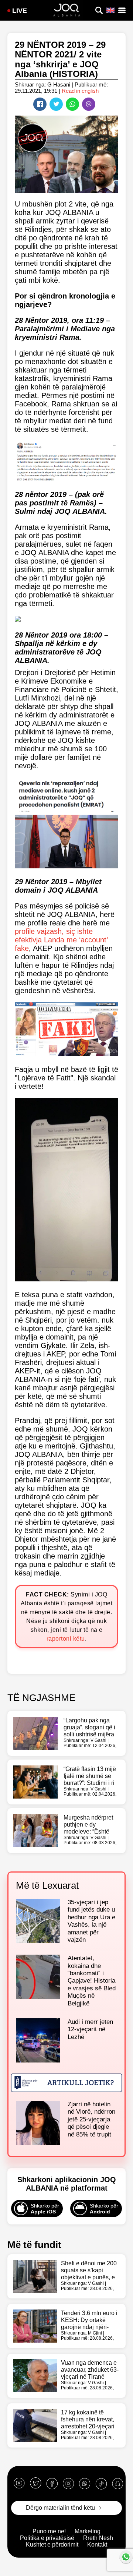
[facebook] (52, 2483)
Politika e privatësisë (47, 2538)
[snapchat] (117, 2483)
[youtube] (19, 2483)
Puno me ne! (49, 2531)
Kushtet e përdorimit (52, 2545)
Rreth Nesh (98, 2538)
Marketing (88, 2531)
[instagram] (68, 2483)
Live (20, 11)
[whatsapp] (85, 2483)
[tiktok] (101, 2483)
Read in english (80, 91)
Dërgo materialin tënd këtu (60, 2508)
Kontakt (97, 2545)
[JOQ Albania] (67, 11)
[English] (110, 10)
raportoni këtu (66, 1639)
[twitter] (35, 2483)
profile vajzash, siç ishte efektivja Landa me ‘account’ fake (61, 940)
